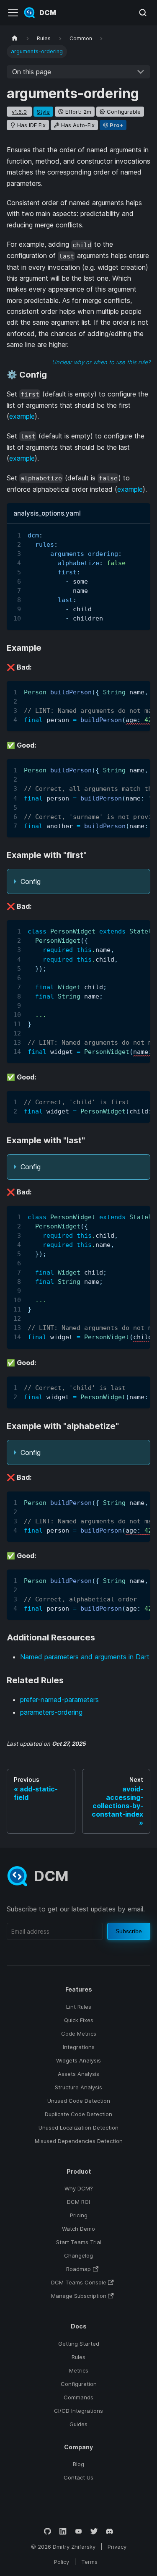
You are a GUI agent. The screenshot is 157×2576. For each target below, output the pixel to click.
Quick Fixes (79, 2020)
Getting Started (79, 2344)
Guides (78, 2424)
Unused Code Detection (79, 2101)
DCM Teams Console (79, 2282)
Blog (78, 2464)
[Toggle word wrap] (125, 534)
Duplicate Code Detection (78, 2114)
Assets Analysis (78, 2074)
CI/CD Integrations (78, 2411)
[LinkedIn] (63, 2531)
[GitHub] (48, 2531)
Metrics (79, 2370)
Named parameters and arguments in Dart (85, 1657)
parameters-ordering (51, 1712)
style (43, 112)
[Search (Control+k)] (143, 13)
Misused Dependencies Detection (79, 2141)
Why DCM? (79, 2188)
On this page (32, 72)
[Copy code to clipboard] (140, 534)
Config (31, 881)
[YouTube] (78, 2531)
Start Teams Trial (79, 2242)
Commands (78, 2397)
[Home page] (15, 38)
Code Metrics (79, 2034)
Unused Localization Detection (78, 2128)
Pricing (79, 2215)
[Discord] (109, 2531)
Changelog (78, 2255)
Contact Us (78, 2477)
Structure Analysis (78, 2087)
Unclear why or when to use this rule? (101, 362)
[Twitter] (94, 2531)
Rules (78, 2357)
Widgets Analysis (78, 2060)
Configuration (79, 2384)
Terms (89, 2562)
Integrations (79, 2047)
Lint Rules (79, 2007)
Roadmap (78, 2269)
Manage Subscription (79, 2296)
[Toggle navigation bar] (13, 13)
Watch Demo (78, 2229)
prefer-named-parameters (59, 1700)
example (22, 416)
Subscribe (129, 1931)
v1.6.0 (19, 112)
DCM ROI (78, 2202)
